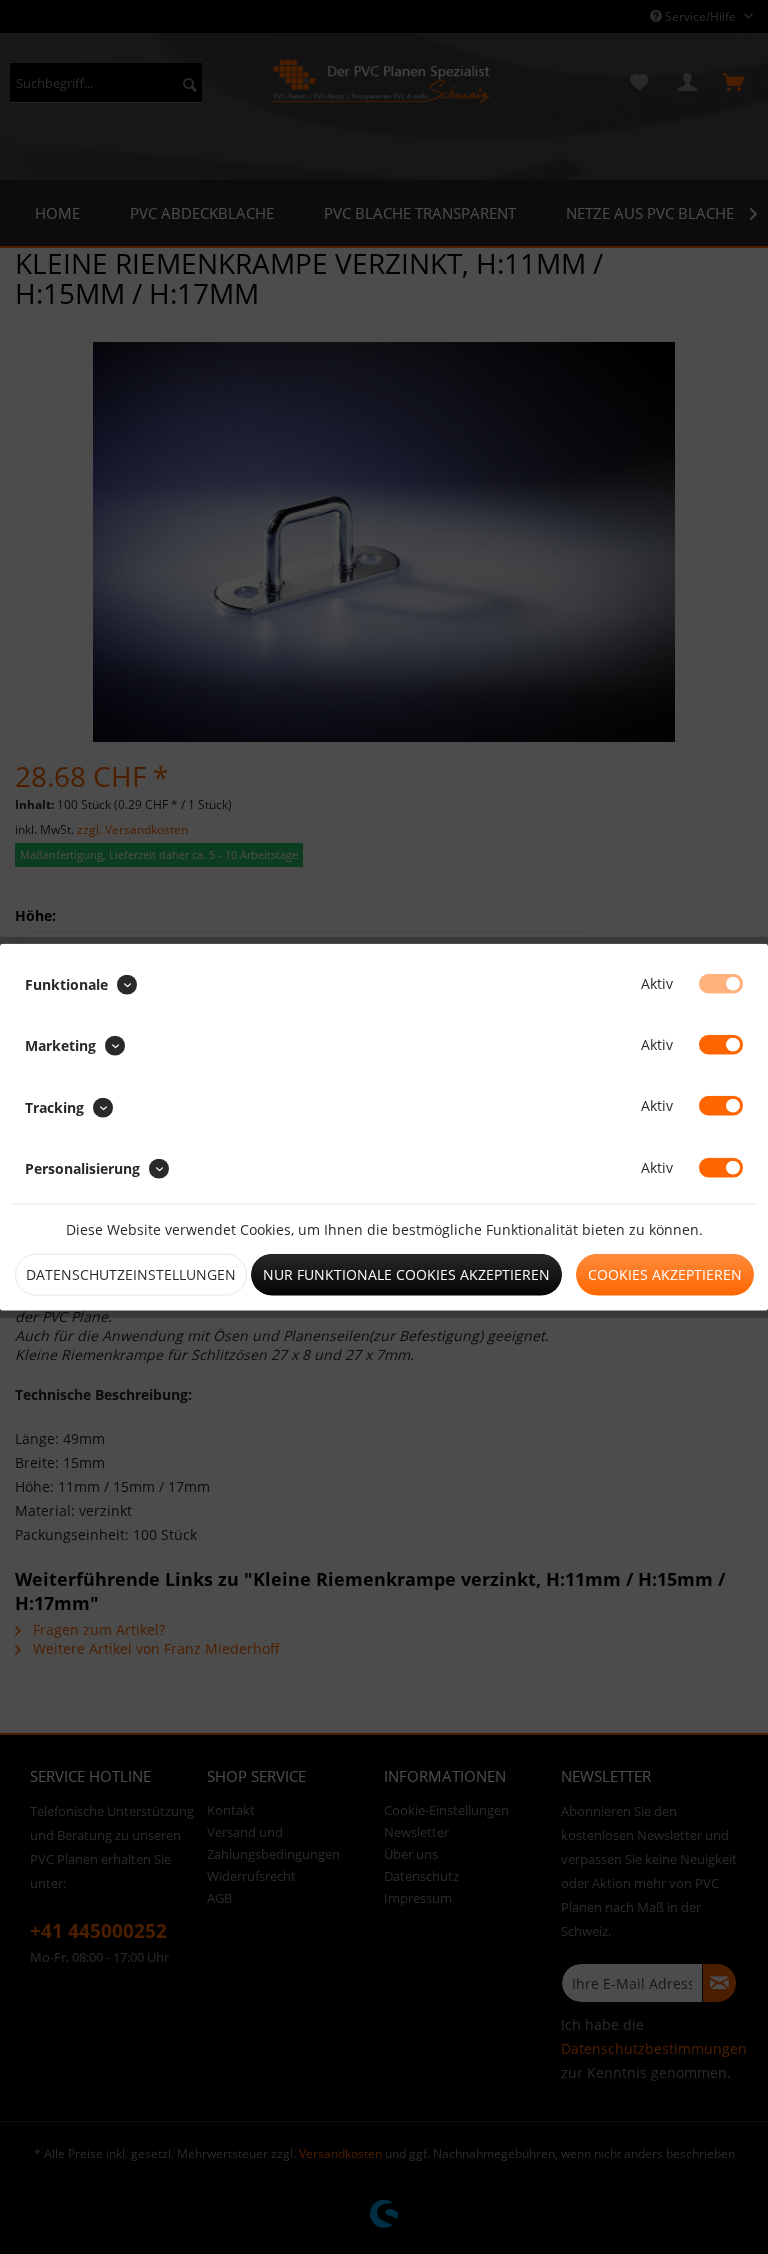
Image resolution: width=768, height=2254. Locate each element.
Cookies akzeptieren (665, 1273)
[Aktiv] (721, 984)
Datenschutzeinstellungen (131, 1273)
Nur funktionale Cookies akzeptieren (406, 1273)
